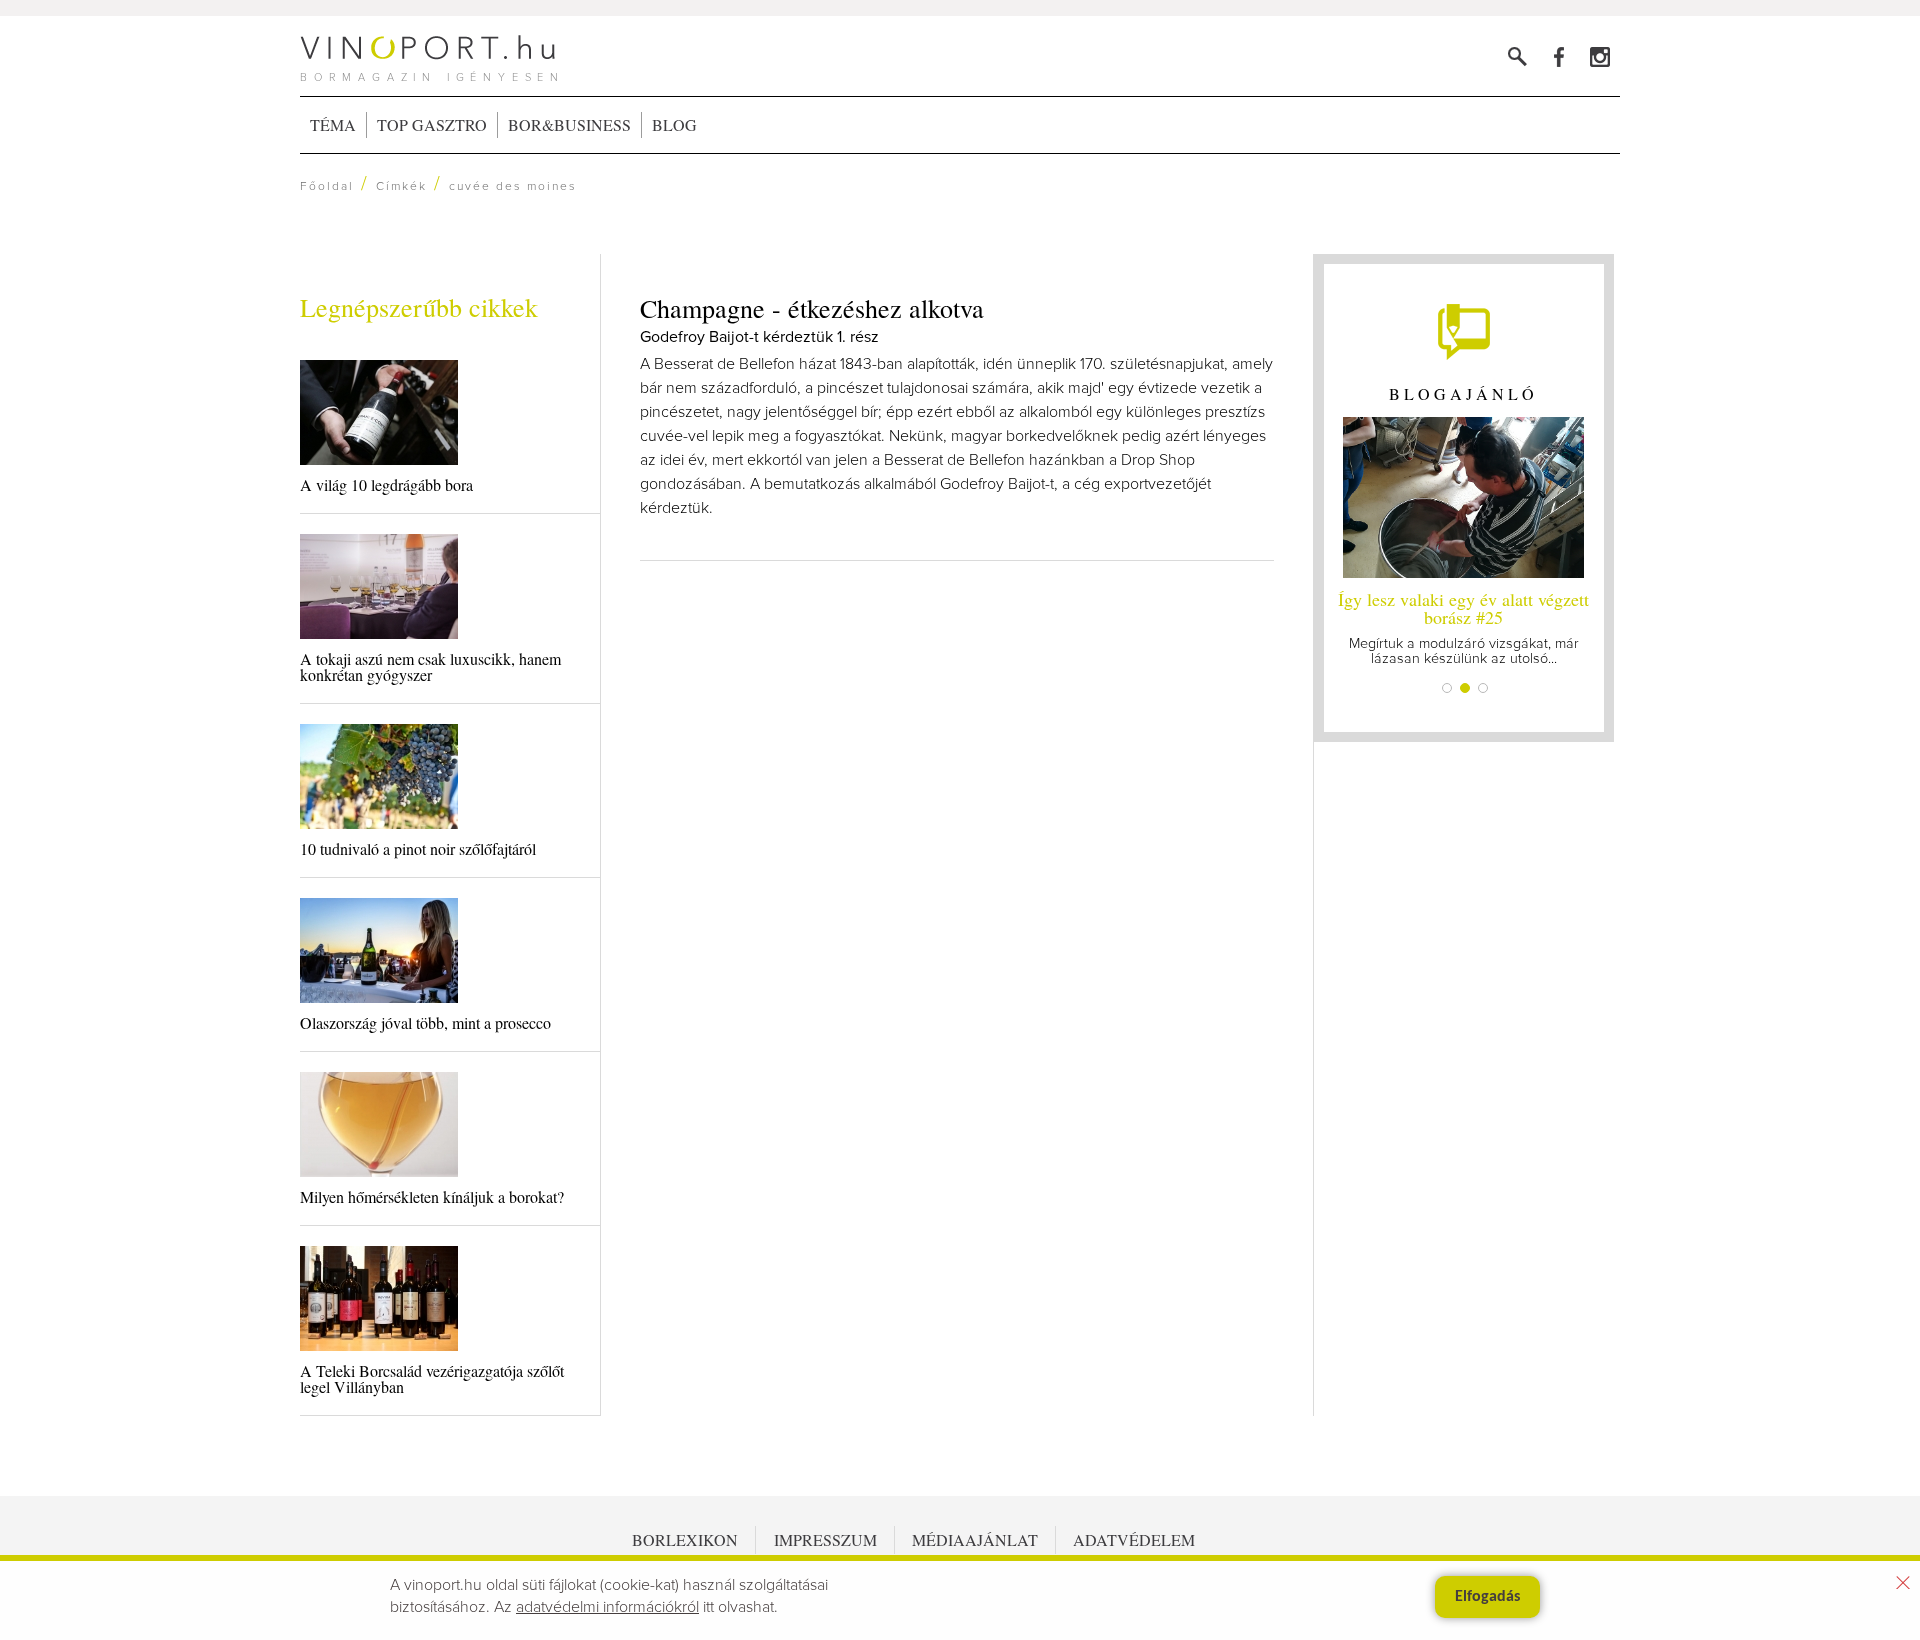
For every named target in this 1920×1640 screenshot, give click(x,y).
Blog (674, 124)
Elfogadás (1487, 1597)
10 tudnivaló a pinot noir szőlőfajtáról (418, 848)
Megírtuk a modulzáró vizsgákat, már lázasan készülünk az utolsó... (1463, 626)
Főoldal (327, 187)
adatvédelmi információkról (607, 1607)
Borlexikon (685, 1539)
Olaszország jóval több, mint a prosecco (425, 1022)
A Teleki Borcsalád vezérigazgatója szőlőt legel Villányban (432, 1378)
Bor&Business (569, 124)
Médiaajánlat (975, 1539)
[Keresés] (1517, 56)
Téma (333, 124)
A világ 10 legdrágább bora (386, 484)
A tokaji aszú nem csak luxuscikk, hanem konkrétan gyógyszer (430, 666)
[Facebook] (1558, 56)
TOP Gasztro (432, 124)
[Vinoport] (1599, 56)
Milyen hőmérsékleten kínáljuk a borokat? (432, 1196)
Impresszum (825, 1539)
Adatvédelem (1134, 1539)
